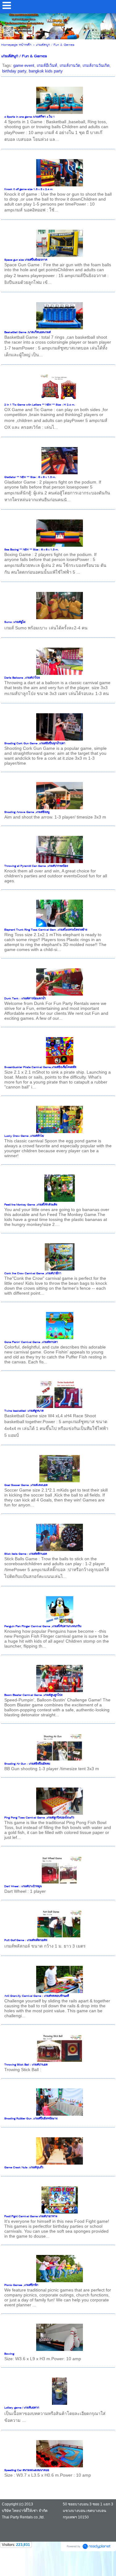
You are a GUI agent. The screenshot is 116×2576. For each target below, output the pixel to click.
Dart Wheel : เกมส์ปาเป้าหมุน (23, 1887)
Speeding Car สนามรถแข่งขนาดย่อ (27, 2470)
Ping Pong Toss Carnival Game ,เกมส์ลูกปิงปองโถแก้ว (39, 1818)
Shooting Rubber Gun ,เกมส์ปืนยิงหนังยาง (31, 2119)
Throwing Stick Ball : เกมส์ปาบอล (26, 2065)
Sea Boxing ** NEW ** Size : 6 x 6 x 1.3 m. (32, 550)
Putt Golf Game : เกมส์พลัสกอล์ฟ (26, 1940)
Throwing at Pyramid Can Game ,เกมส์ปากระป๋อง (36, 866)
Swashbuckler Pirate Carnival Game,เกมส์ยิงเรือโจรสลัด (40, 1067)
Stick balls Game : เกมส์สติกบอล (26, 1554)
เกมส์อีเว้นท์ (47, 65)
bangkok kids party (46, 71)
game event (24, 65)
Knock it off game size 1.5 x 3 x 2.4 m (28, 189)
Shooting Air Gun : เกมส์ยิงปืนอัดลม (27, 1764)
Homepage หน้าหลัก (16, 45)
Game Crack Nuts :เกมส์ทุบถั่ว (24, 2168)
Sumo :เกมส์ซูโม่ (15, 622)
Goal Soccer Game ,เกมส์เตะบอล (26, 1485)
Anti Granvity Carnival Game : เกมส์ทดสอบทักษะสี (37, 1996)
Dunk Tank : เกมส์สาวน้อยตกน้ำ (25, 999)
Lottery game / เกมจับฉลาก (22, 2408)
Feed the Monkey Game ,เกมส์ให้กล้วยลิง (31, 1205)
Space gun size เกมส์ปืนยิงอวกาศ (26, 260)
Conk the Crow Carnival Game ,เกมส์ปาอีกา (33, 1274)
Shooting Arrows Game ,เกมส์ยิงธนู (27, 812)
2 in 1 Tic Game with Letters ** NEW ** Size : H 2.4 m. (40, 405)
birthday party (14, 71)
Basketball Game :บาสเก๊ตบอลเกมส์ (28, 332)
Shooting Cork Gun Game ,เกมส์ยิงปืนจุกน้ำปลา (35, 744)
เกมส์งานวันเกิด (96, 65)
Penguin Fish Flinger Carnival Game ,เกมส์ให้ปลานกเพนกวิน (43, 1627)
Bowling (9, 2354)
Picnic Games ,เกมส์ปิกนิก (21, 2285)
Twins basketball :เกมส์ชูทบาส (24, 1411)
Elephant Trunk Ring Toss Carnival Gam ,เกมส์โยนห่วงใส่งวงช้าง (46, 930)
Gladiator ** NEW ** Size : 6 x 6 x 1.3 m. (30, 477)
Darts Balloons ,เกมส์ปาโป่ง (22, 678)
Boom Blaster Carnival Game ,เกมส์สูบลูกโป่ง (33, 1695)
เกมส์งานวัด (70, 65)
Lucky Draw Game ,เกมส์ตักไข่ (24, 1136)
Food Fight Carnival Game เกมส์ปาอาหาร (31, 2217)
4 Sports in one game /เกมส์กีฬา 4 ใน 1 (30, 117)
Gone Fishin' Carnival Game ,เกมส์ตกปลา (31, 1342)
